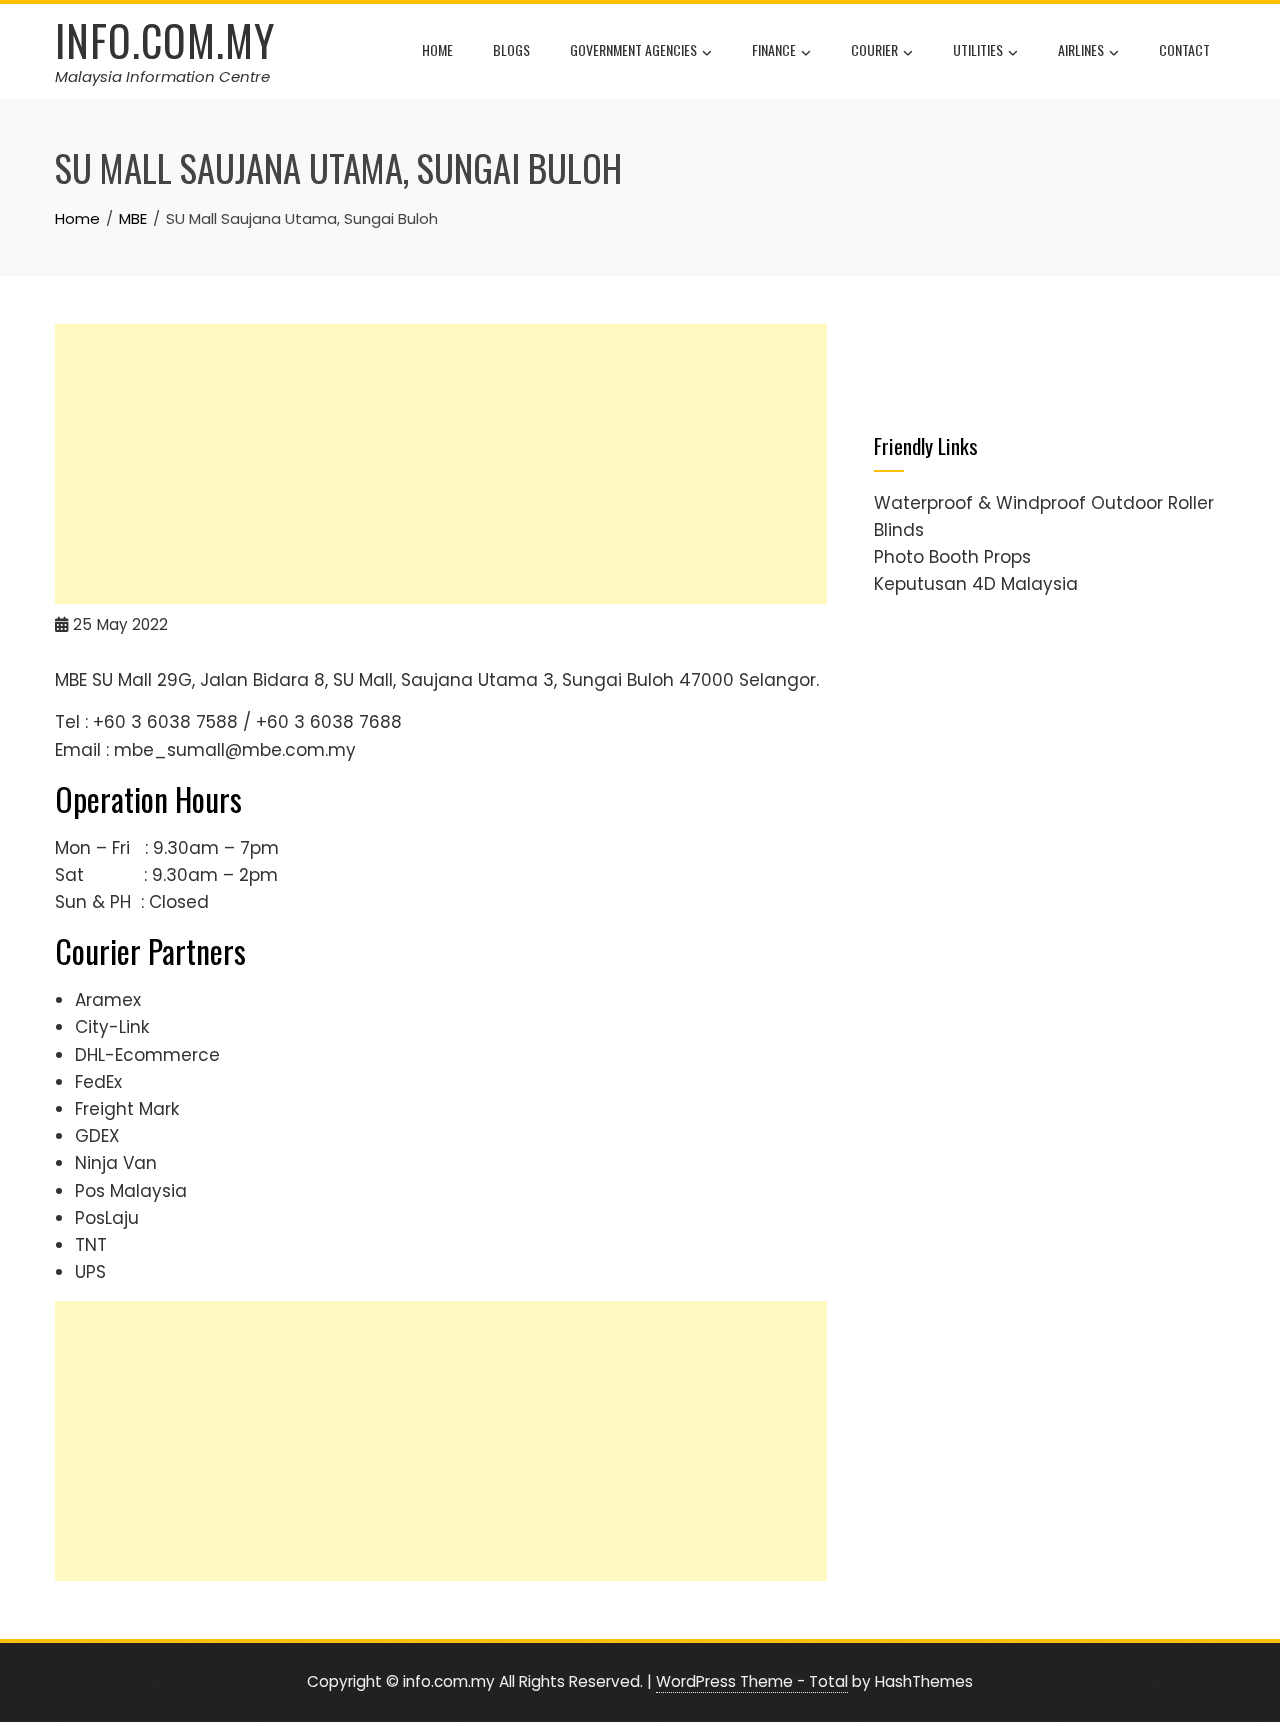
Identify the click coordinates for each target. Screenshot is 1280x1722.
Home (437, 49)
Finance (774, 49)
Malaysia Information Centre (162, 76)
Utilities (978, 49)
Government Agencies (633, 49)
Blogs (511, 49)
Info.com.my (165, 40)
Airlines (1081, 49)
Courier (874, 49)
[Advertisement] (441, 464)
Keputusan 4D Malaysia (976, 584)
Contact (1184, 49)
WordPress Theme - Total (752, 1681)
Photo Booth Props (952, 557)
